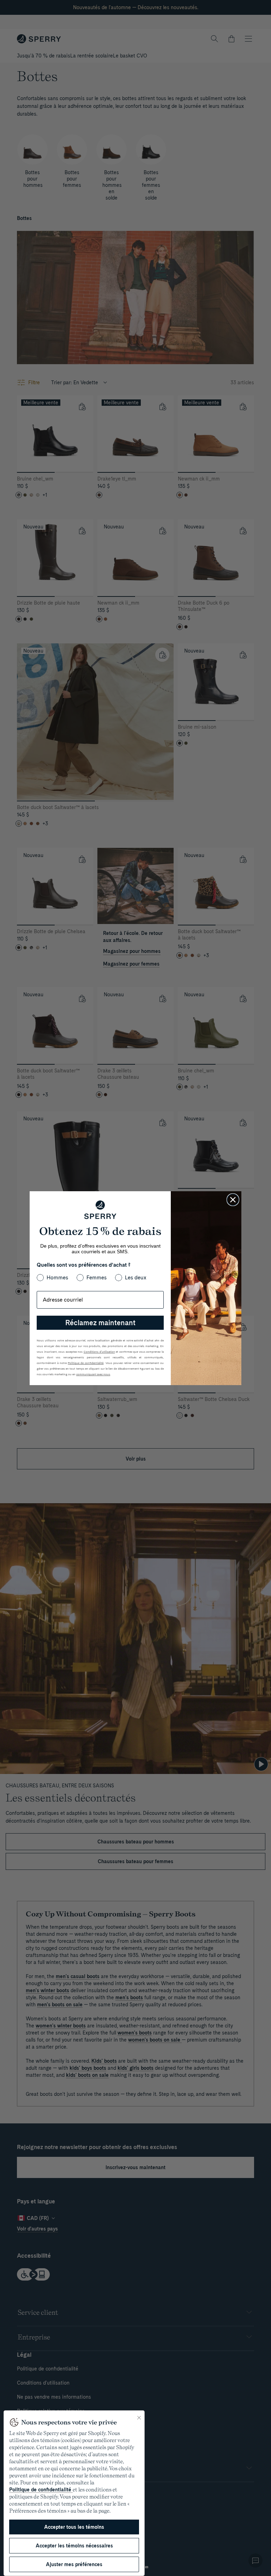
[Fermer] (139, 2418)
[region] (74, 2493)
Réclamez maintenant (100, 1323)
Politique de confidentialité (41, 2490)
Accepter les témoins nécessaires (74, 2546)
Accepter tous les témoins (74, 2527)
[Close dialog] (233, 1200)
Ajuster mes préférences (74, 2564)
